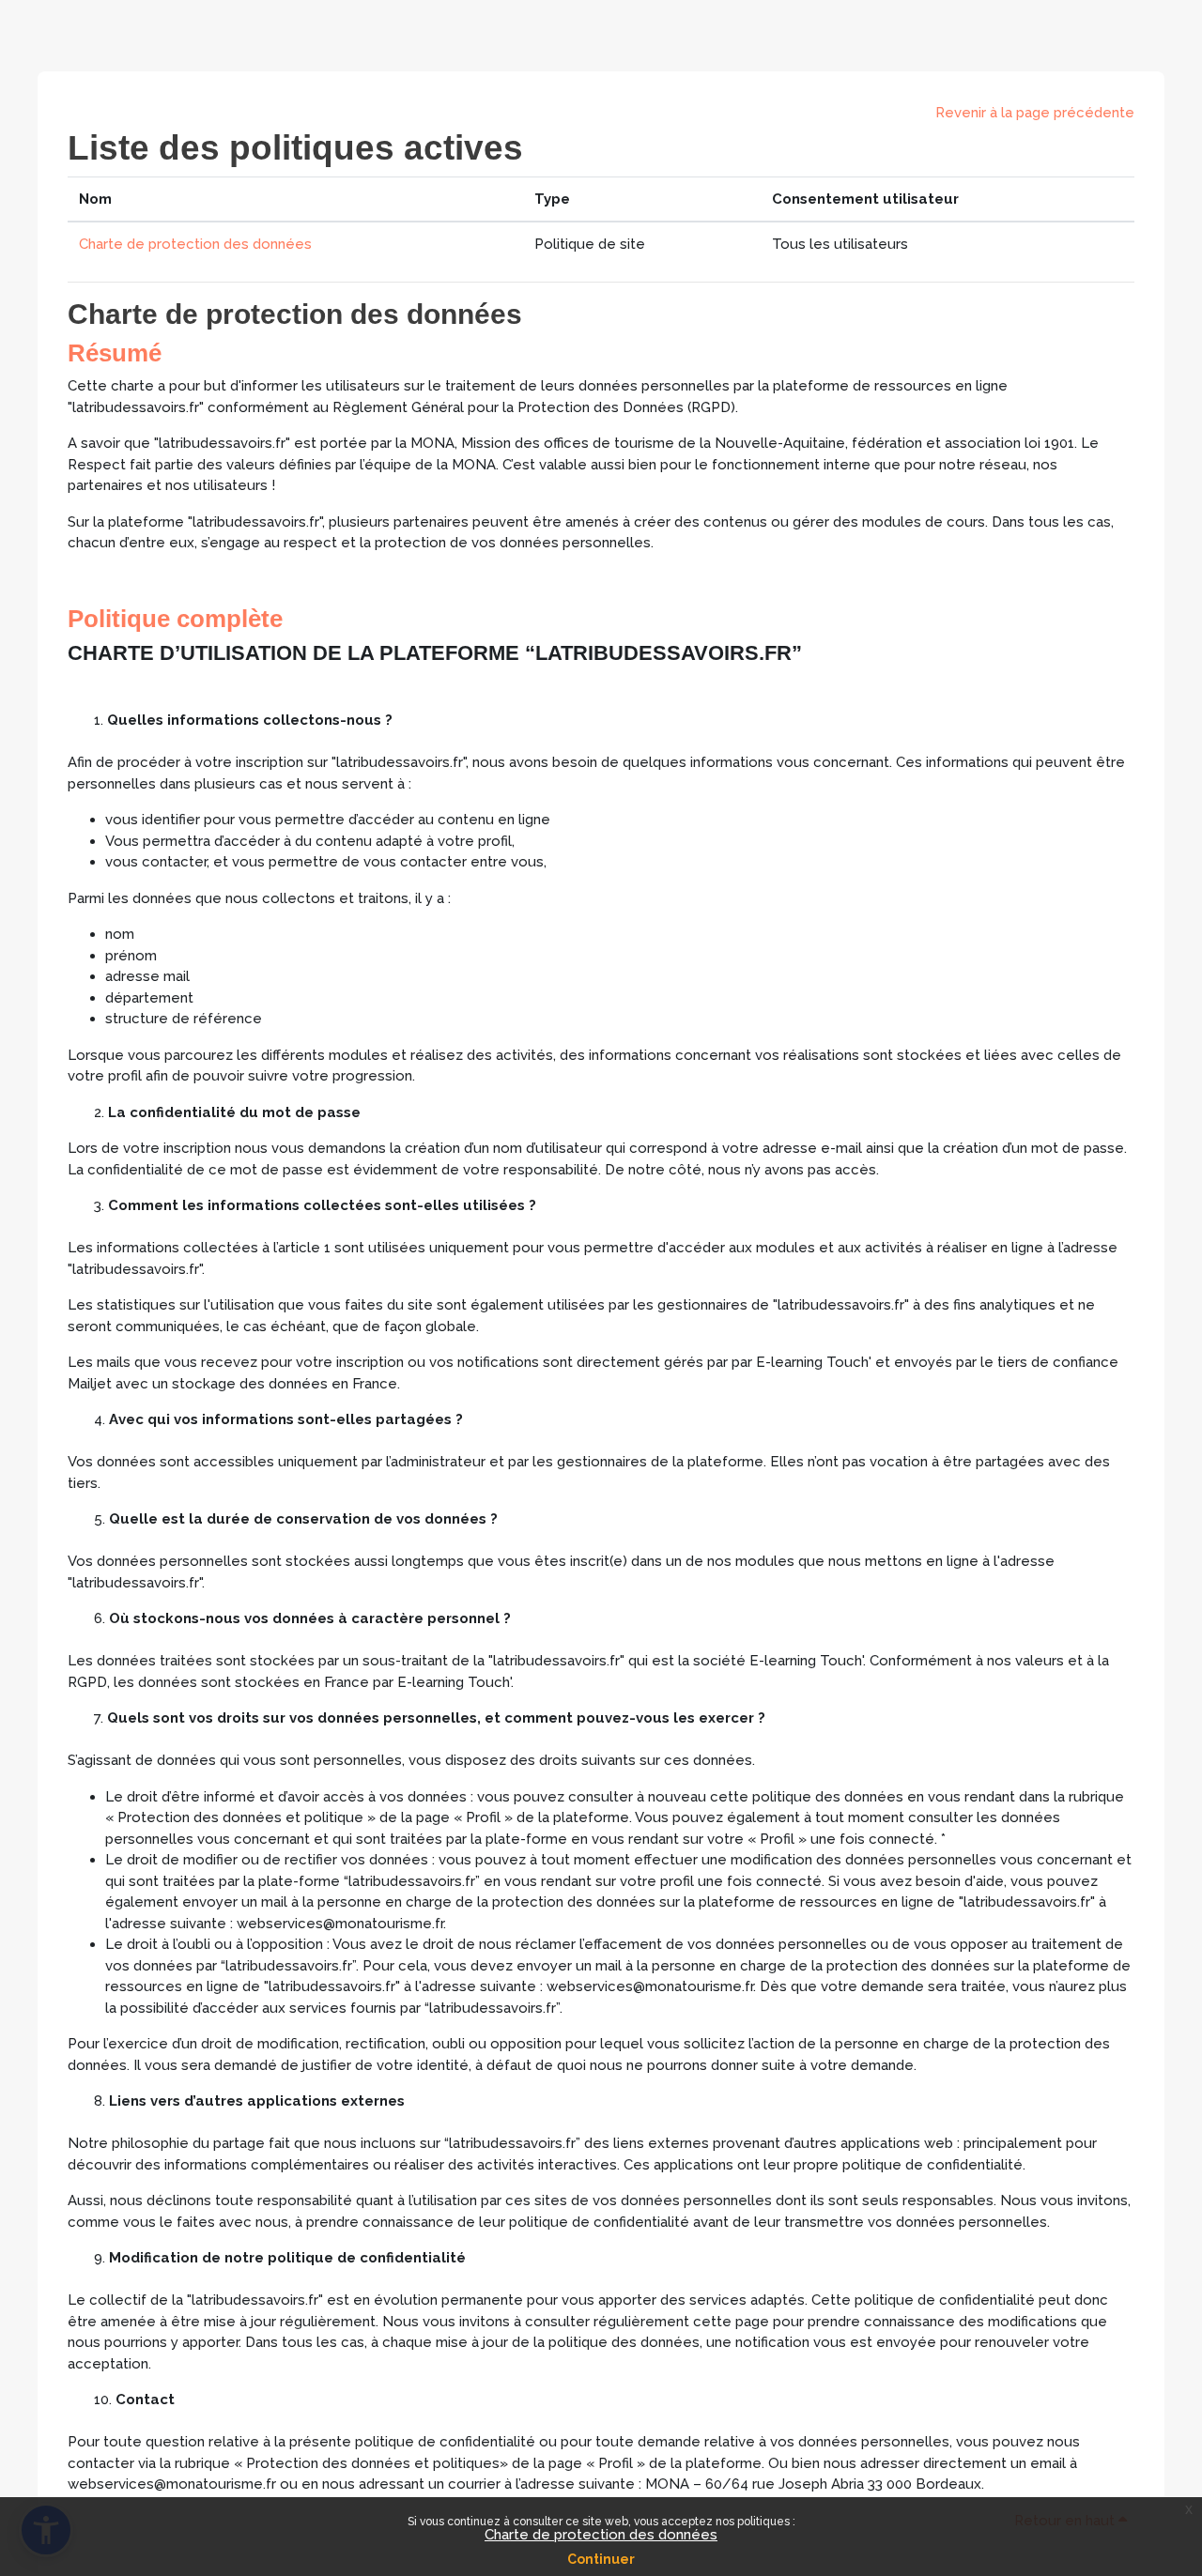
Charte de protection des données (601, 2535)
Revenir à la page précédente (1035, 113)
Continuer (601, 2559)
